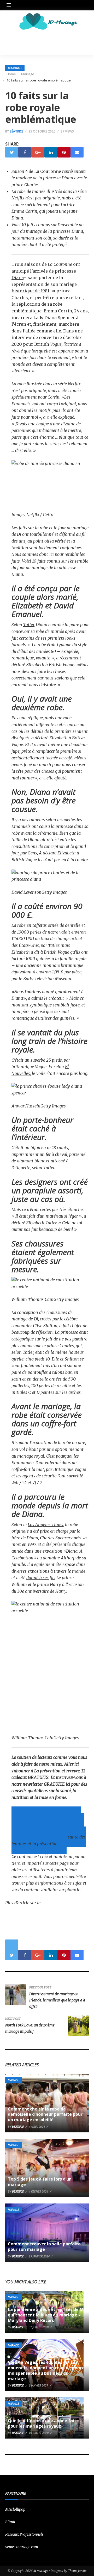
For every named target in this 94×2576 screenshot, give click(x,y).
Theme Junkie (77, 2571)
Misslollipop (15, 2509)
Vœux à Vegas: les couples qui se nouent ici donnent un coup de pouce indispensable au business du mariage (46, 2370)
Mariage (15, 68)
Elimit (10, 2522)
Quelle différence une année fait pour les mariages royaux (42, 2423)
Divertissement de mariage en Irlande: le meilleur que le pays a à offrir (57, 2000)
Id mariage (41, 2571)
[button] (10, 5)
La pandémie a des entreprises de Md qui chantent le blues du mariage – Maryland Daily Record (47, 2315)
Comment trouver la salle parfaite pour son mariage (44, 2247)
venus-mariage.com (22, 2547)
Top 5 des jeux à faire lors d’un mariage (40, 2182)
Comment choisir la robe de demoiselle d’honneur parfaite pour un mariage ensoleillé (45, 2114)
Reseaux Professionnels (24, 2534)
